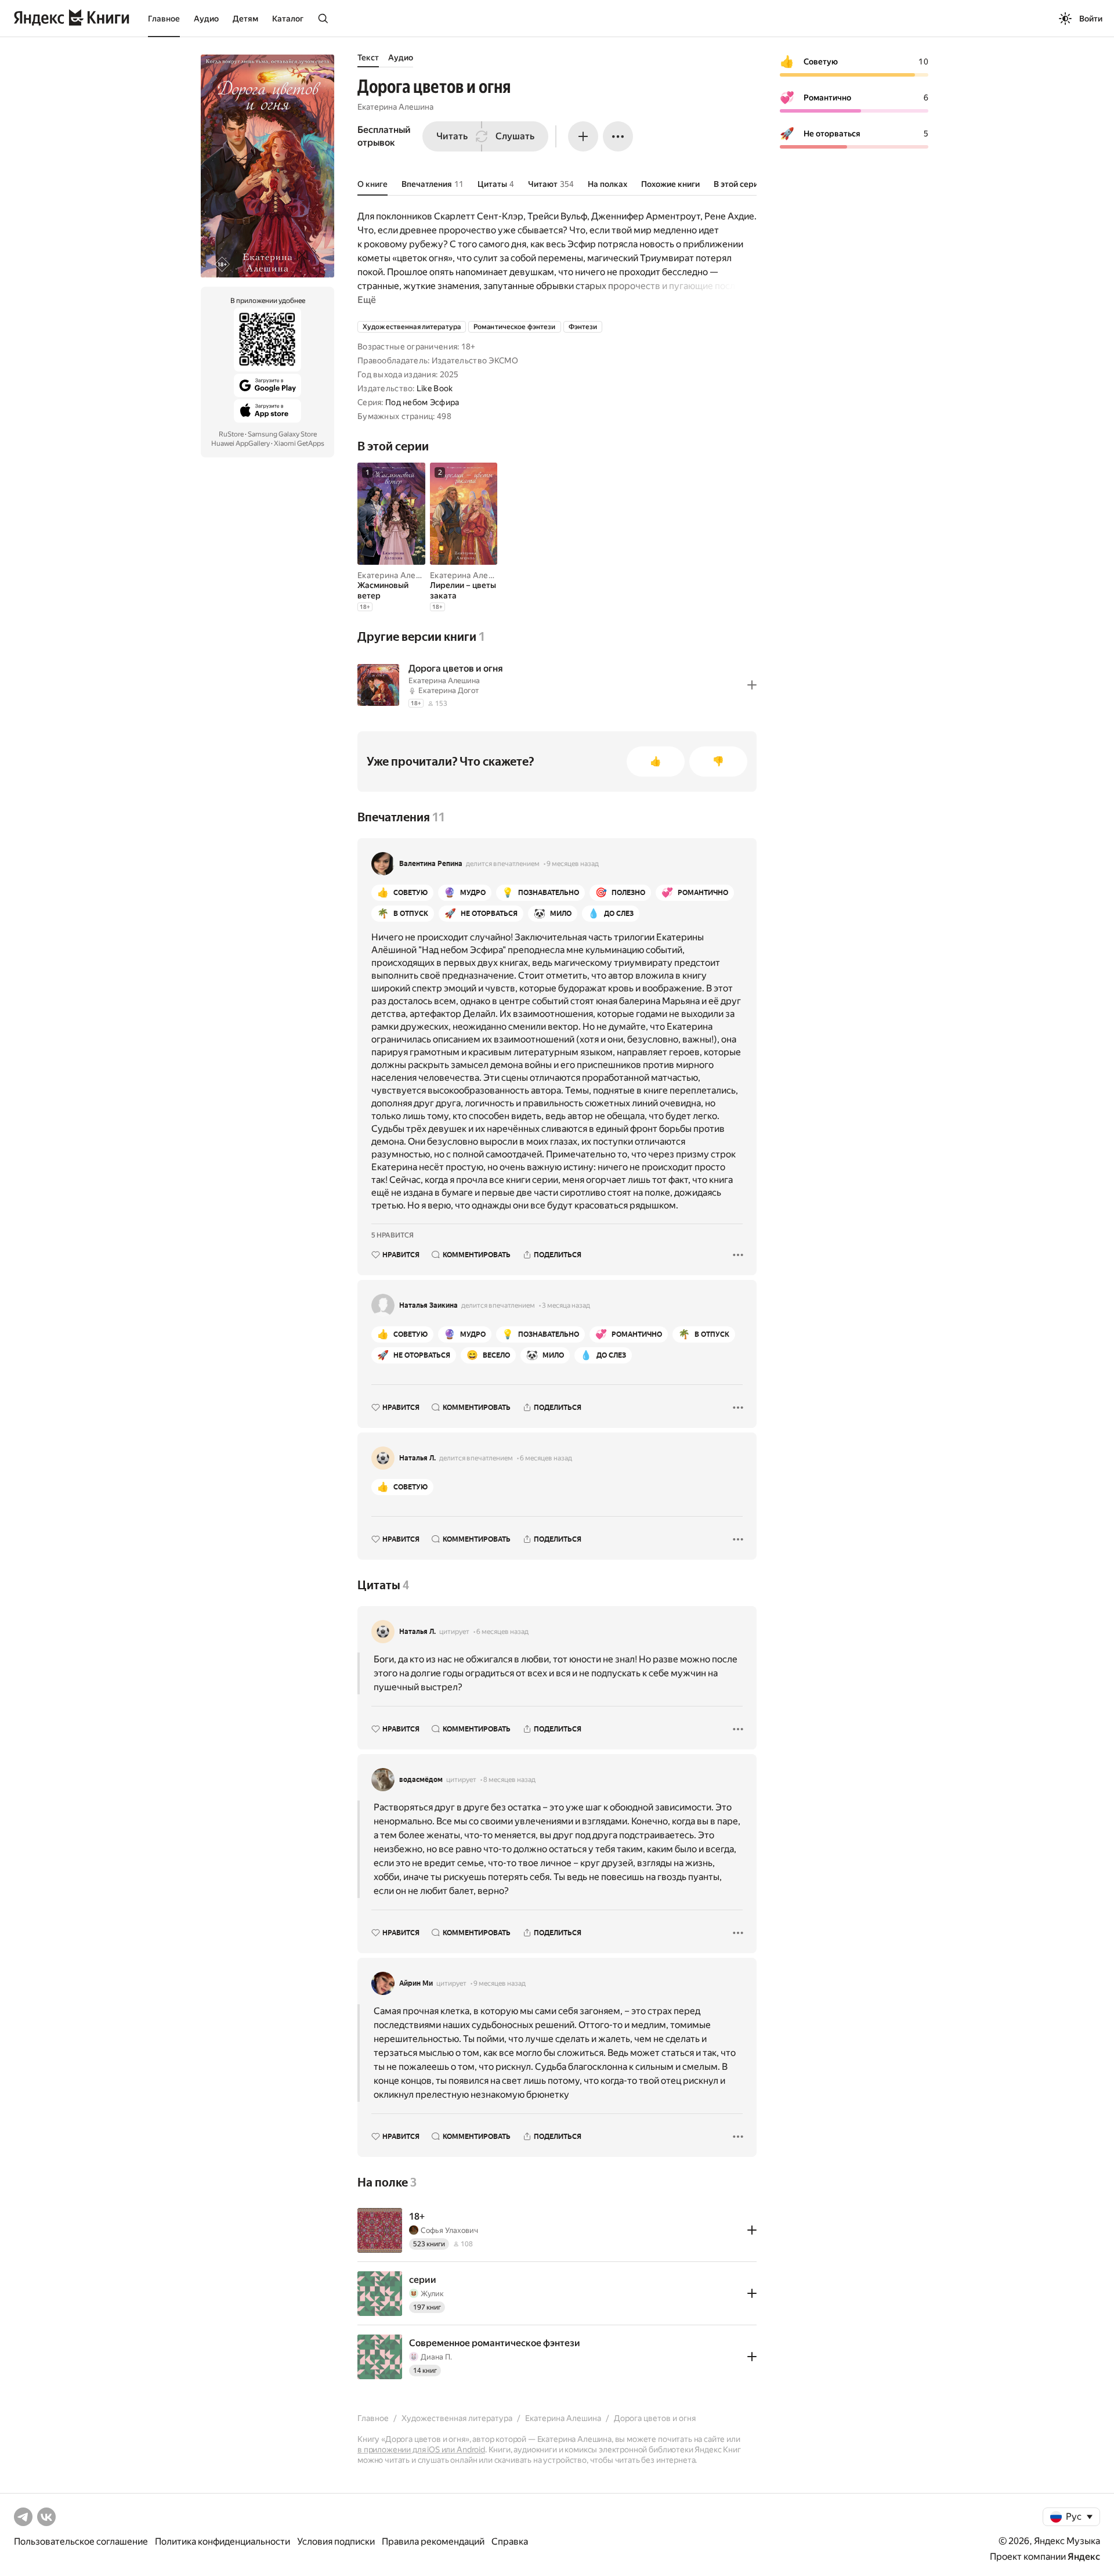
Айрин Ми (416, 1983)
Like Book (435, 388)
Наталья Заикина (428, 1305)
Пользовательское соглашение (81, 2541)
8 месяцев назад (509, 1780)
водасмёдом (421, 1780)
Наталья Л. (417, 1458)
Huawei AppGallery (240, 443)
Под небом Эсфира (422, 402)
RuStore (231, 434)
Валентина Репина (431, 864)
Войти (1091, 19)
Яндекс (1084, 2557)
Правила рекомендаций (433, 2541)
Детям (245, 19)
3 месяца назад (566, 1305)
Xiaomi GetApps (299, 443)
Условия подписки (336, 2541)
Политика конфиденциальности (223, 2541)
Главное (164, 19)
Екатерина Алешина (395, 107)
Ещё (367, 300)
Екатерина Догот (449, 690)
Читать (452, 136)
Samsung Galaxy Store (282, 434)
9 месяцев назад (573, 864)
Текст (368, 57)
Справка (510, 2541)
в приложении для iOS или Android (421, 2449)
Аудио (206, 19)
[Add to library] (752, 685)
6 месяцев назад (546, 1458)
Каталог (288, 19)
